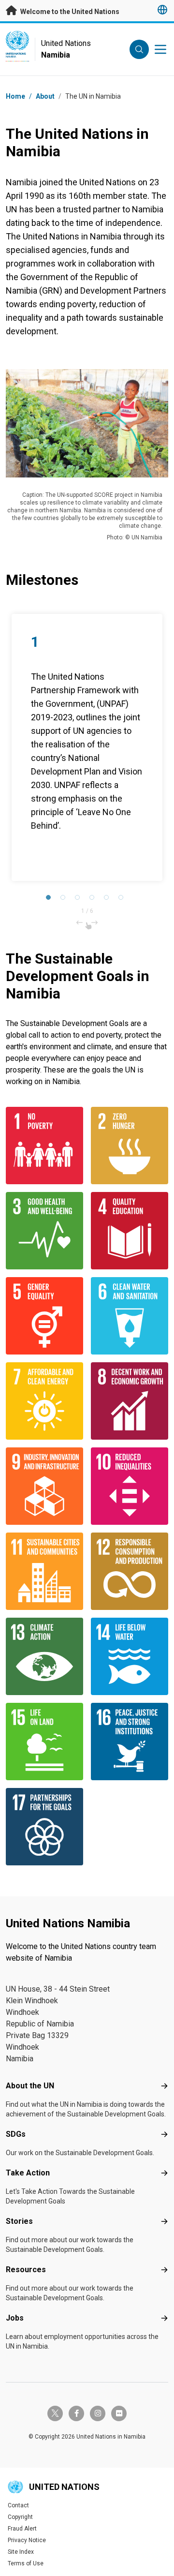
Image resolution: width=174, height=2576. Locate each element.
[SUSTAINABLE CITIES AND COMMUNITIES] (44, 1571)
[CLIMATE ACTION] (44, 1656)
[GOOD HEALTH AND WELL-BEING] (44, 1231)
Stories (19, 2221)
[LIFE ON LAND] (44, 1742)
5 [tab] (109, 900)
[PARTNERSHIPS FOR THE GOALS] (44, 1827)
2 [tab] (65, 900)
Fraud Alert (22, 2529)
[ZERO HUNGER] (130, 1146)
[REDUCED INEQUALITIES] (130, 1486)
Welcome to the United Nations (69, 12)
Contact (18, 2505)
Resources (26, 2270)
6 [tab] (123, 900)
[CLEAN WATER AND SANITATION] (130, 1316)
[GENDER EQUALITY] (44, 1316)
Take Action (28, 2173)
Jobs (15, 2318)
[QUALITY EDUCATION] (130, 1231)
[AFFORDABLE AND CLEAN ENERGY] (44, 1401)
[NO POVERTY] (44, 1146)
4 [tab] (94, 900)
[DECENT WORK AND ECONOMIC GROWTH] (130, 1401)
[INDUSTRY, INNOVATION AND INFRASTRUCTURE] (44, 1486)
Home (15, 96)
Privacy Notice (27, 2540)
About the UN (30, 2086)
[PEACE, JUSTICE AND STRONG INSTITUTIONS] (130, 1742)
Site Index (21, 2552)
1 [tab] (51, 900)
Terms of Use (26, 2563)
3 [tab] (80, 900)
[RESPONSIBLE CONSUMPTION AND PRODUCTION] (130, 1571)
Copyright (20, 2517)
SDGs (16, 2134)
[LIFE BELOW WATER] (130, 1656)
